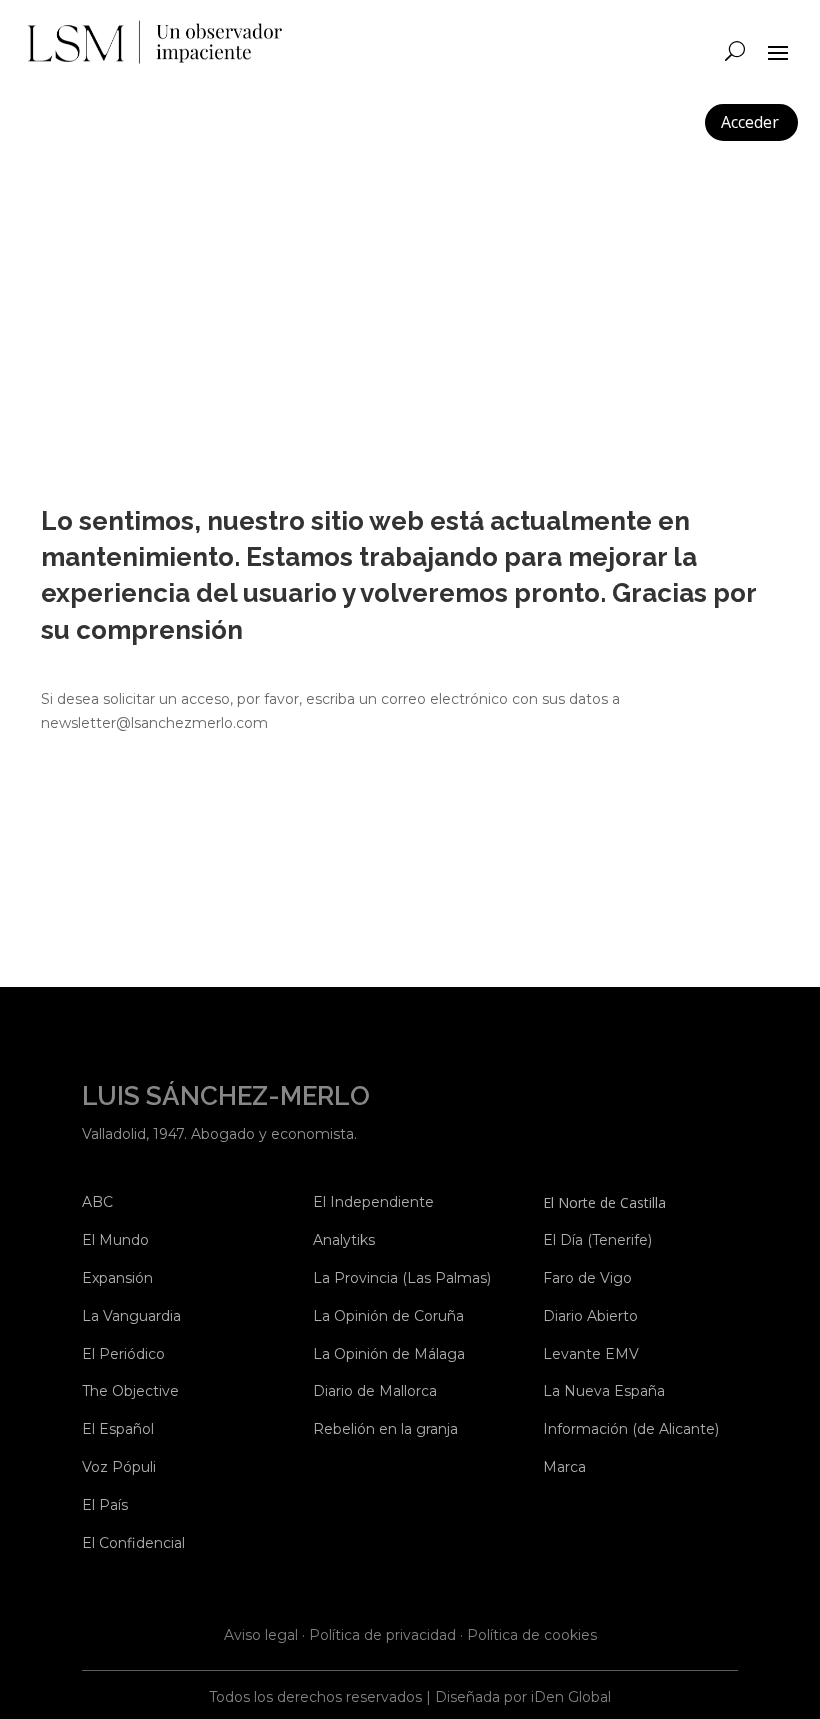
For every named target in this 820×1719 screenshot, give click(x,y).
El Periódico (123, 1354)
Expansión (117, 1278)
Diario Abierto (590, 1316)
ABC (97, 1202)
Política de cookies (532, 1635)
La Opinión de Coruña (388, 1316)
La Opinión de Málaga (389, 1354)
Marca (564, 1467)
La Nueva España (604, 1391)
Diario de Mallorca (375, 1391)
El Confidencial (133, 1543)
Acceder (750, 122)
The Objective (130, 1391)
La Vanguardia (131, 1316)
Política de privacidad (382, 1635)
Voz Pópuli (119, 1467)
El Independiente (373, 1202)
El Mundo (115, 1240)
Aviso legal (261, 1635)
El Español (118, 1429)
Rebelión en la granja (385, 1429)
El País (105, 1505)
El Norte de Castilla (604, 1202)
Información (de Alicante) (631, 1429)
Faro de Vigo (587, 1278)
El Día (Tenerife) (597, 1240)
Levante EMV (591, 1354)
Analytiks (344, 1240)
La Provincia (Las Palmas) (402, 1278)
